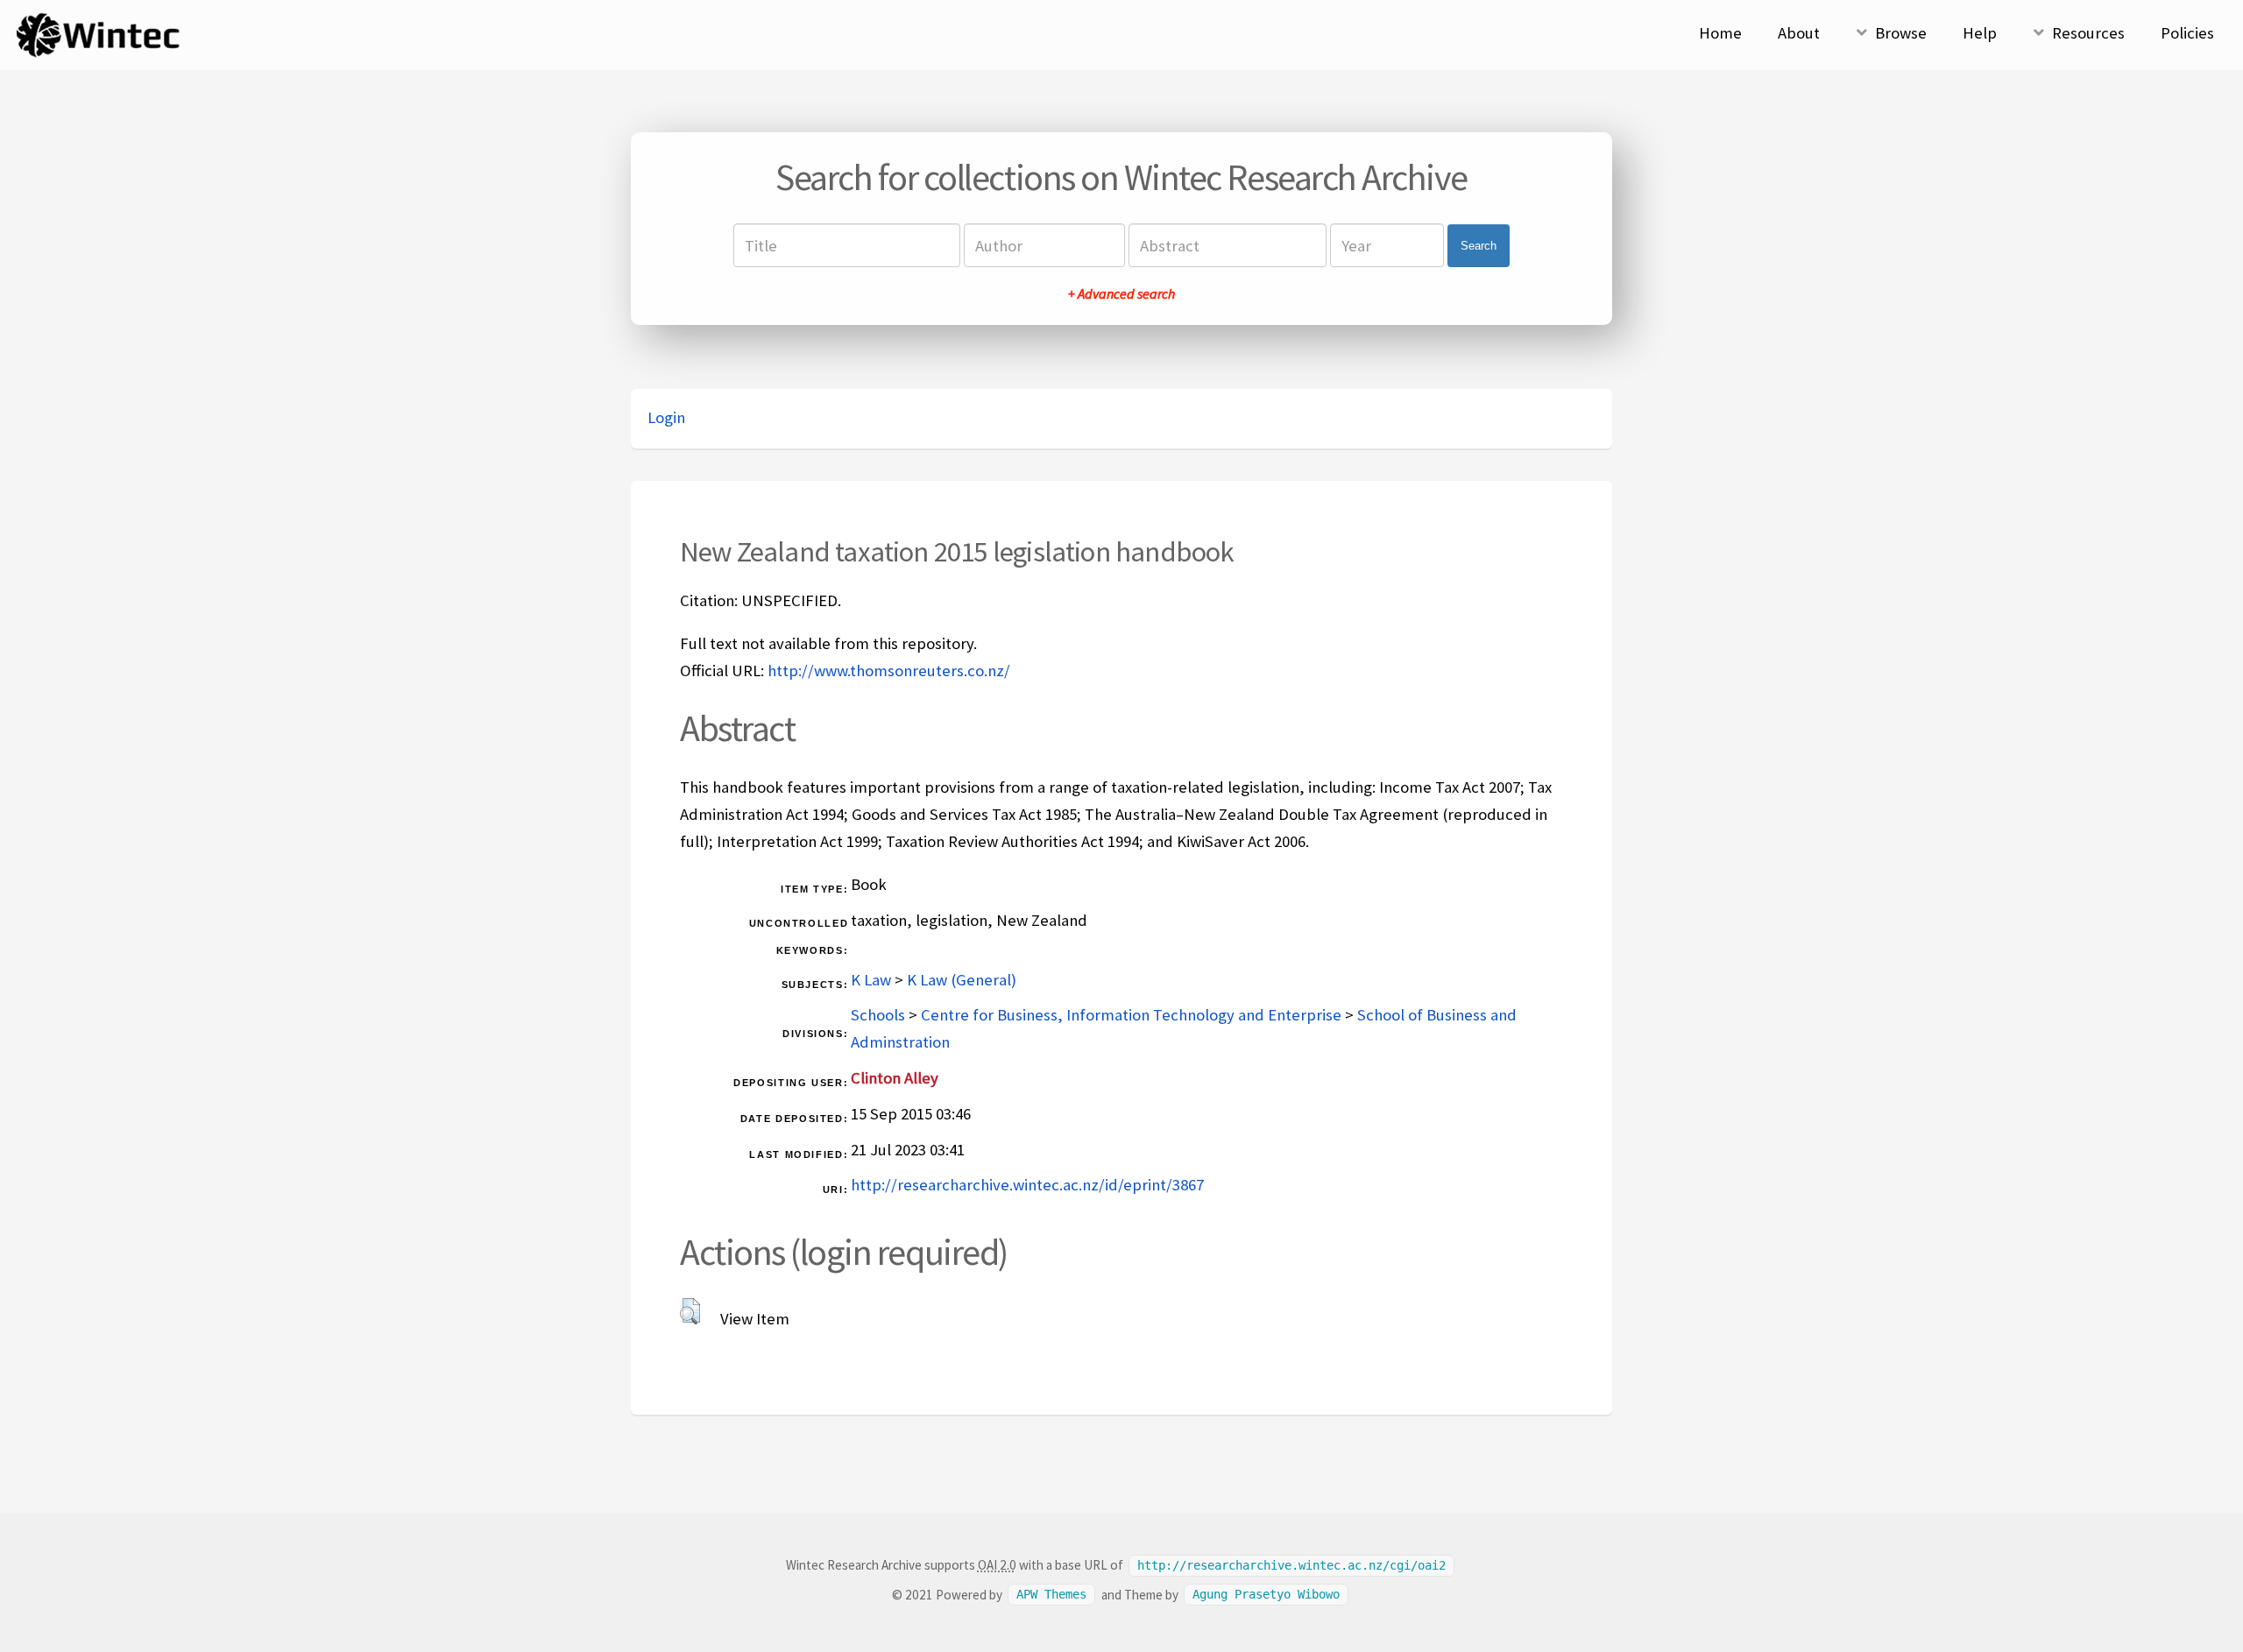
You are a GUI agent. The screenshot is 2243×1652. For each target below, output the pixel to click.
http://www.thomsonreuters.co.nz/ (889, 671)
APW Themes (1051, 1595)
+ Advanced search (1121, 293)
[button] (690, 1311)
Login (666, 417)
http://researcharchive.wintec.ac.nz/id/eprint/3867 (1027, 1185)
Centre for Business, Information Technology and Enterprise (1131, 1015)
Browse (1901, 33)
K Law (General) (962, 980)
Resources (2088, 33)
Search (1479, 246)
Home (1720, 33)
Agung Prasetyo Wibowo (1266, 1595)
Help (1980, 33)
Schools (878, 1015)
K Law (871, 980)
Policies (2187, 33)
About (1799, 33)
